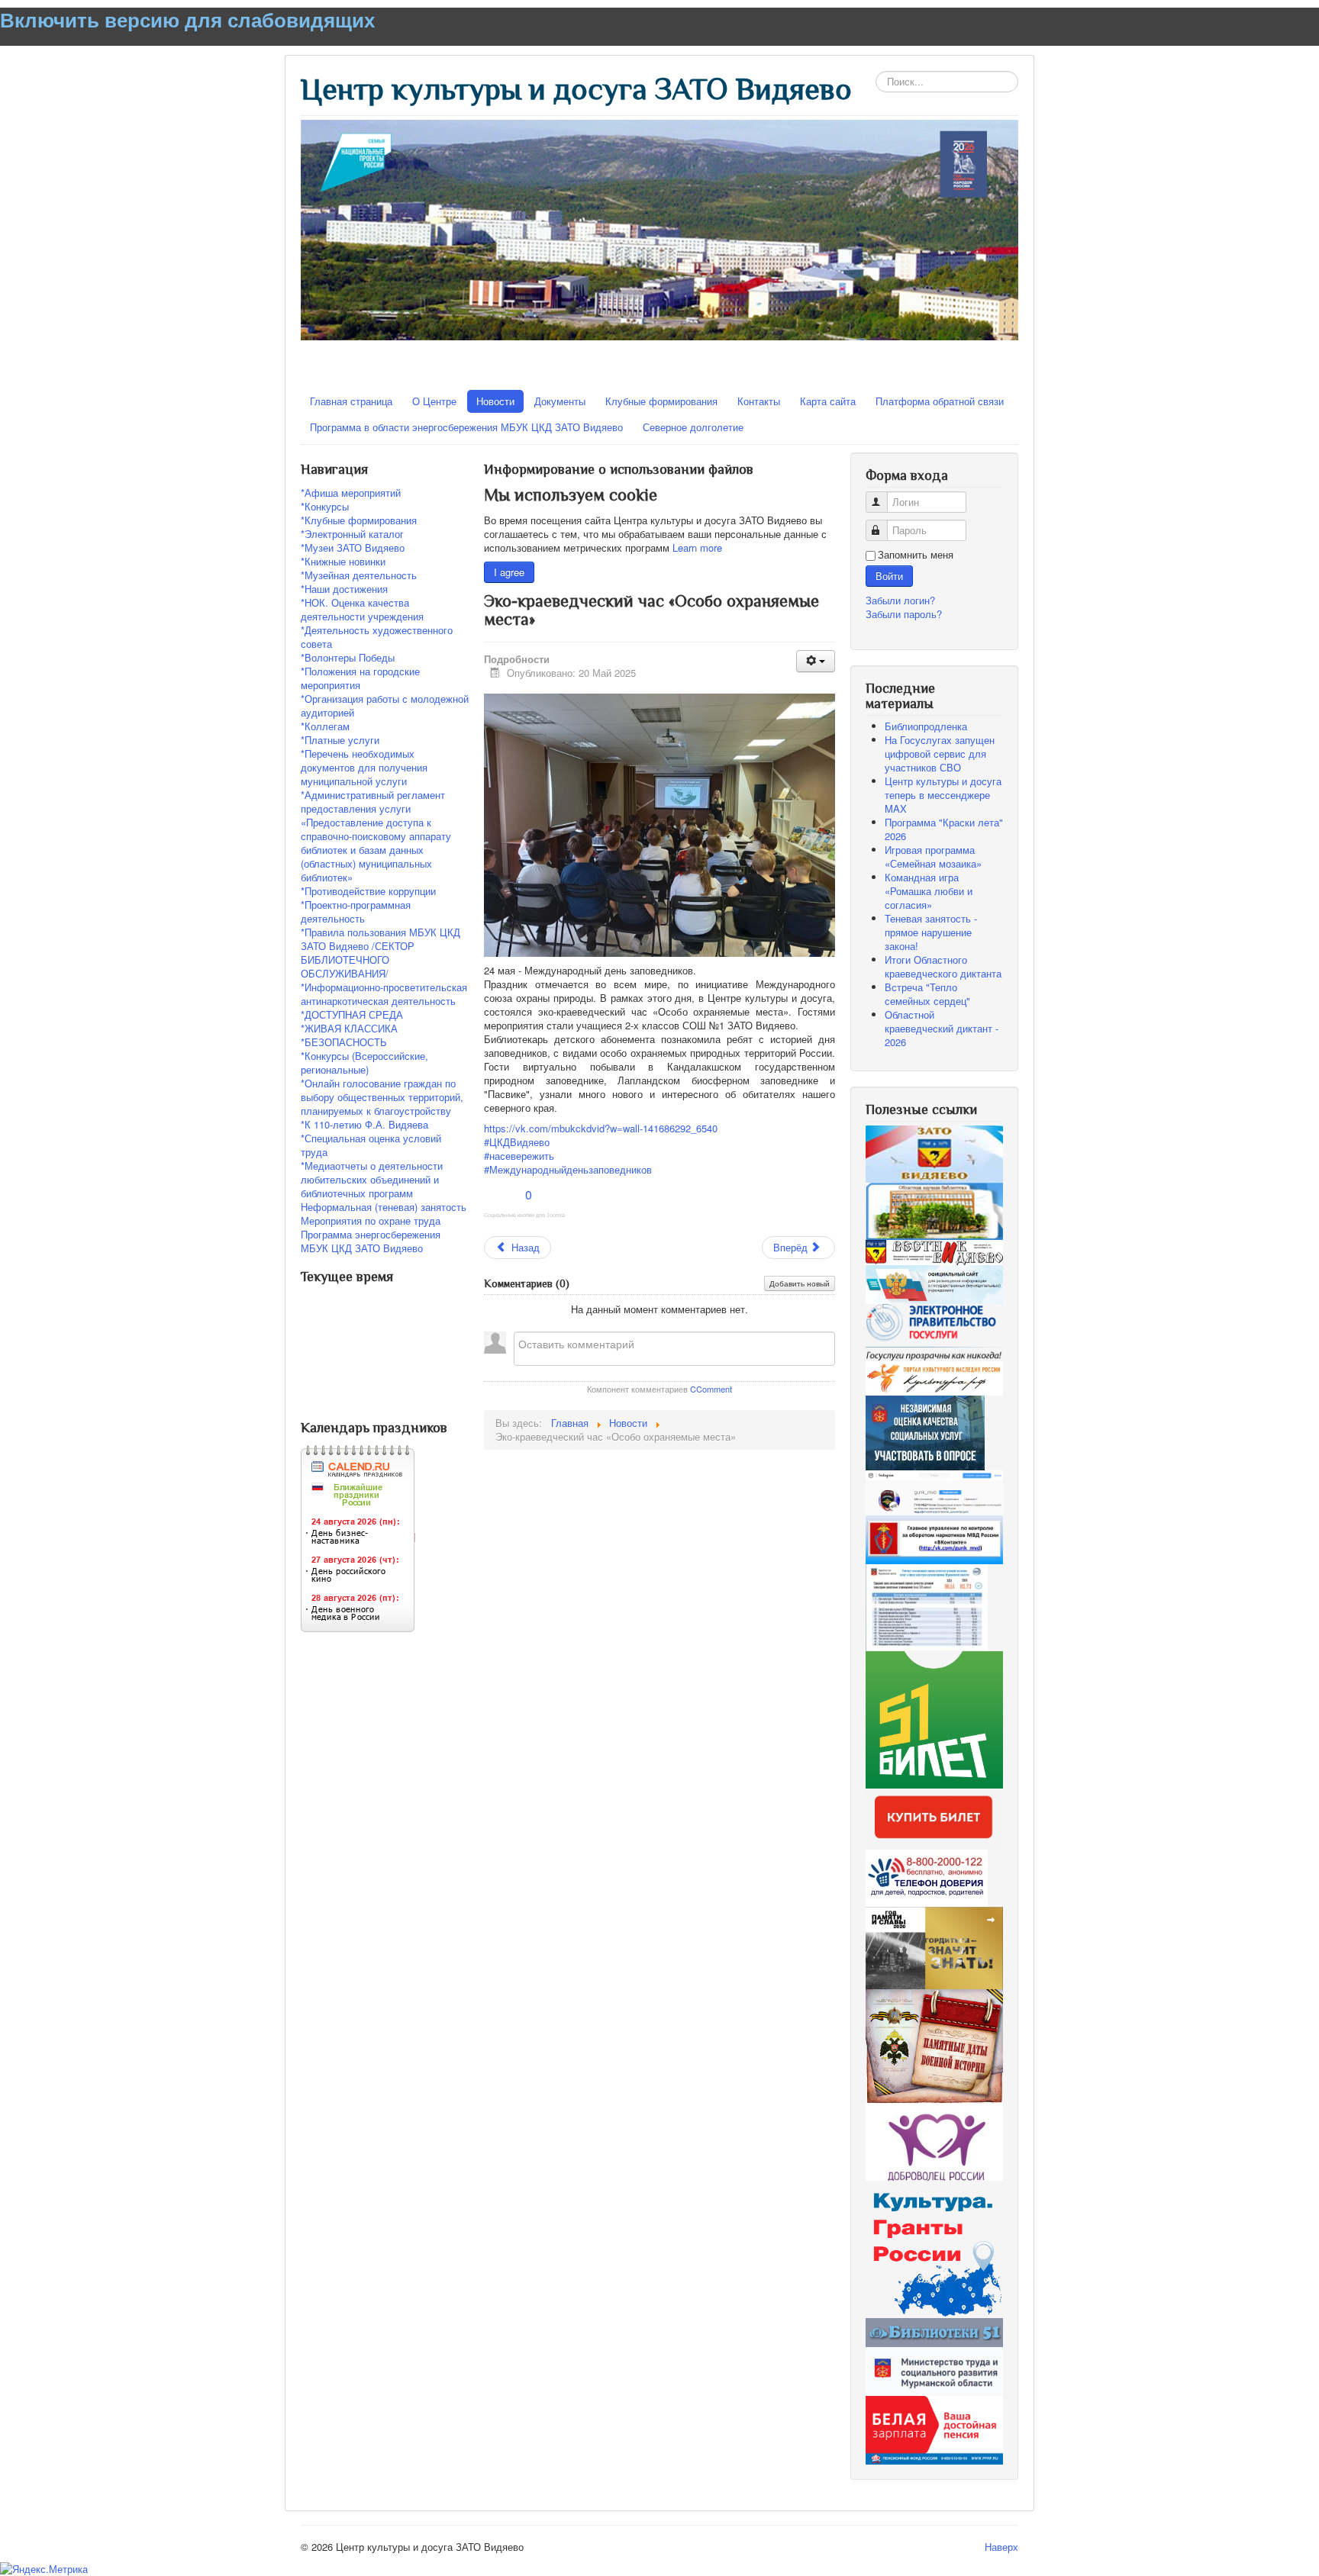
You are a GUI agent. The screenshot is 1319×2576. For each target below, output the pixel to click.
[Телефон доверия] (927, 1877)
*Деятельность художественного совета (377, 637)
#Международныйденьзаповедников (568, 1169)
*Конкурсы (325, 507)
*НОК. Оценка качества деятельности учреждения (362, 610)
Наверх (1001, 2547)
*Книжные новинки (343, 562)
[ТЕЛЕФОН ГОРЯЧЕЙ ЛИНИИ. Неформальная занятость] (934, 2370)
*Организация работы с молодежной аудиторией (385, 706)
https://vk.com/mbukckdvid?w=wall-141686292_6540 (601, 1128)
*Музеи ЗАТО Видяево (353, 548)
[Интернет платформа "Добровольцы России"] (934, 2141)
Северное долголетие (693, 427)
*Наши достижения (344, 589)
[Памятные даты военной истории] (934, 2045)
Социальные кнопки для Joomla (524, 1215)
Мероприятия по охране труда (371, 1221)
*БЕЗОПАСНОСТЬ (344, 1042)
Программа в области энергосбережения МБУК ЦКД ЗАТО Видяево (466, 427)
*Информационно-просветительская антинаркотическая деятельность (384, 994)
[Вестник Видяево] (934, 1251)
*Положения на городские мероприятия (360, 678)
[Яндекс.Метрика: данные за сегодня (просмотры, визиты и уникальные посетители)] (44, 2569)
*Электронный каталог (352, 534)
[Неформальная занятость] (934, 2429)
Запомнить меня (916, 555)
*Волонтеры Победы (348, 658)
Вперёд (792, 1247)
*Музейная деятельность (359, 575)
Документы (560, 401)
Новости (495, 401)
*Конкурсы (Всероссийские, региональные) (364, 1063)
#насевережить (519, 1156)
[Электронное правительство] (934, 1331)
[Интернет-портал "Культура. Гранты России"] (934, 2248)
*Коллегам (325, 726)
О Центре (434, 401)
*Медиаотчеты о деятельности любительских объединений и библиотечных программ (372, 1180)
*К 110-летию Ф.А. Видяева (364, 1125)
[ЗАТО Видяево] (934, 1153)
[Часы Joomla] (415, 1404)
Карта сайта (828, 401)
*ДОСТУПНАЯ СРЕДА (352, 1015)
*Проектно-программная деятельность (356, 912)
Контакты (759, 401)
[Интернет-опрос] (925, 1432)
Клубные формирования (661, 401)
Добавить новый (800, 1283)
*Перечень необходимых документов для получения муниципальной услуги (364, 768)
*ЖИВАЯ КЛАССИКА (349, 1029)
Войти (889, 576)
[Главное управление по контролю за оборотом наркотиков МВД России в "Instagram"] (934, 1491)
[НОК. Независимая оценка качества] (927, 1607)
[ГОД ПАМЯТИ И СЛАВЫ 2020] (934, 1947)
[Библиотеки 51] (934, 2331)
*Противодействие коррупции (368, 891)
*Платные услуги (340, 740)
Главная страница (351, 401)
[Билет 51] (934, 1719)
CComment (711, 1389)
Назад (524, 1247)
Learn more (697, 547)
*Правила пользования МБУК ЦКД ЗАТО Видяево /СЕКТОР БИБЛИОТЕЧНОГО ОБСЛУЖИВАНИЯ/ (381, 953)
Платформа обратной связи (940, 401)
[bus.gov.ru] (934, 1283)
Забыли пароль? (904, 614)
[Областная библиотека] (934, 1210)
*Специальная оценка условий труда (371, 1145)
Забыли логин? (900, 600)
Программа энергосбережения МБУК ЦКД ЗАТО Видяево (371, 1241)
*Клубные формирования (359, 520)
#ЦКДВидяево (517, 1142)
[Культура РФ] (934, 1377)
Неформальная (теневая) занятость (384, 1207)
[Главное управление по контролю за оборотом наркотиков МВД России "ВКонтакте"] (934, 1538)
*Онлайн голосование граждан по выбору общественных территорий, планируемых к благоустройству (382, 1097)
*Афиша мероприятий (351, 493)
